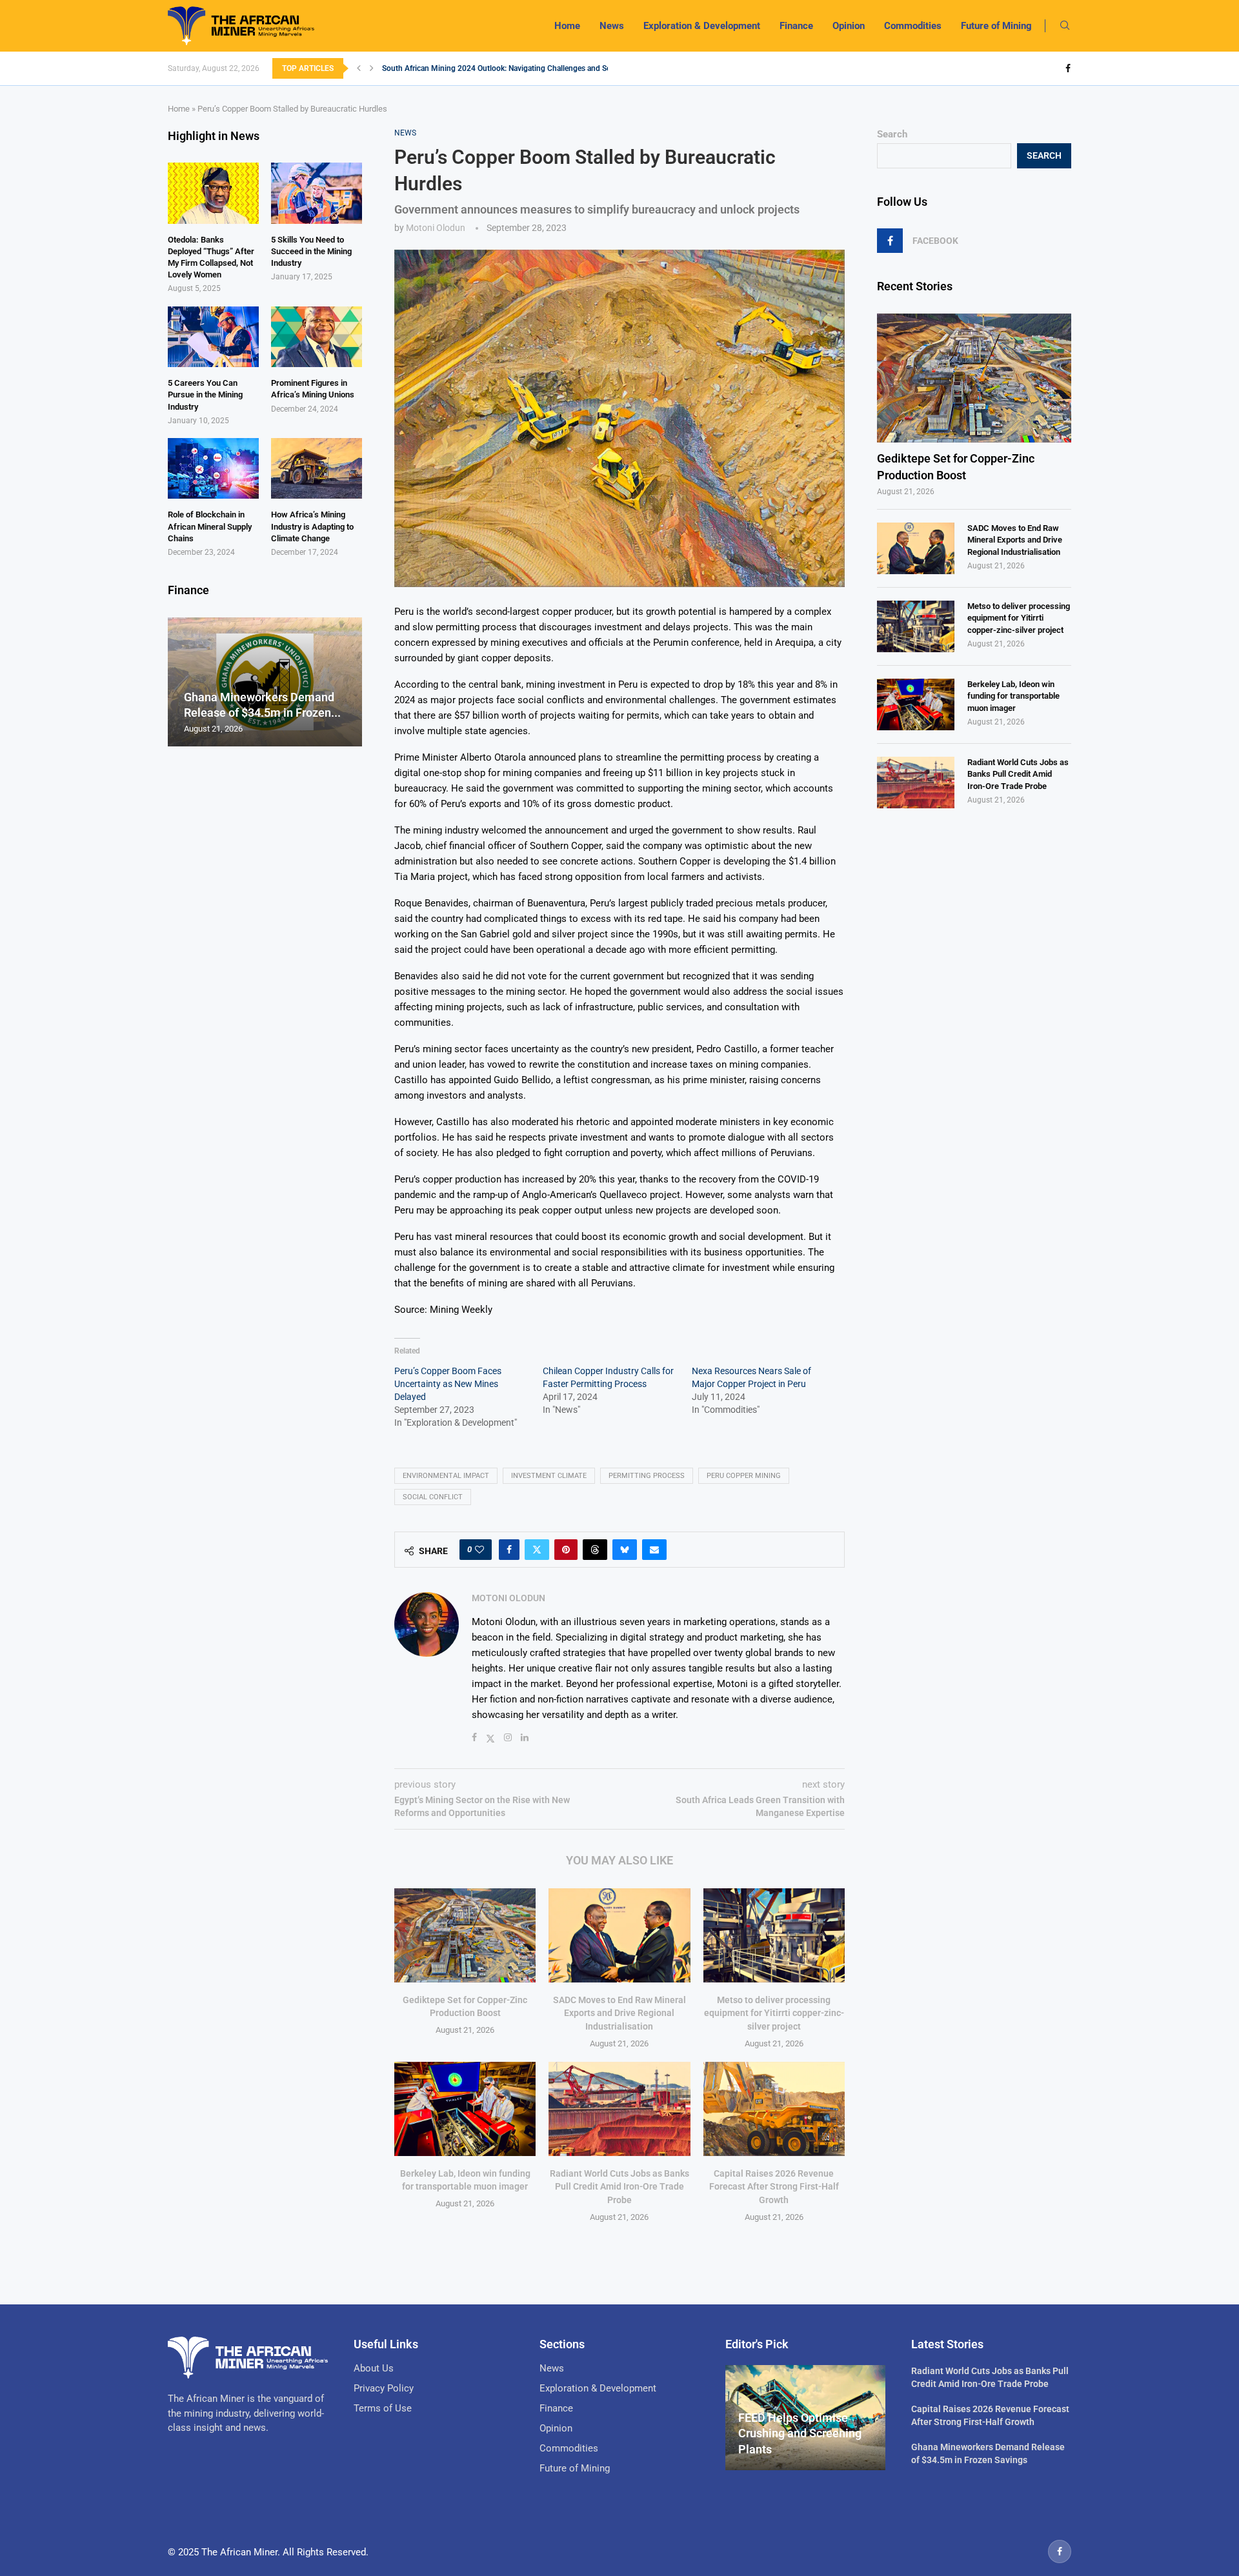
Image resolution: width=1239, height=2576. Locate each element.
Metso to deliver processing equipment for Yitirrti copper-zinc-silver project (774, 2013)
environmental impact (446, 1476)
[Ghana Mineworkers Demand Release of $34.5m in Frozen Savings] (265, 682)
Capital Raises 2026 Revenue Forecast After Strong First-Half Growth (774, 2187)
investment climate (549, 1476)
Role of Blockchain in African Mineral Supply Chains (210, 526)
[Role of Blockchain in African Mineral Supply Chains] (213, 468)
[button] (359, 68)
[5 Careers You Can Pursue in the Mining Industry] (213, 337)
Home (567, 26)
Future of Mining (996, 26)
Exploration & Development (702, 26)
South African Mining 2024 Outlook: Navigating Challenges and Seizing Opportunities (529, 68)
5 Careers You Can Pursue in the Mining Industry (205, 394)
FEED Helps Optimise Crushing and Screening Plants (800, 2433)
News (612, 26)
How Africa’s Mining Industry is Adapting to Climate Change (312, 526)
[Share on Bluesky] (625, 1550)
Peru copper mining (744, 1476)
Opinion (849, 26)
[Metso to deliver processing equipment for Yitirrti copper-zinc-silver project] (774, 1935)
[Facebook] (1068, 68)
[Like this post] (479, 1550)
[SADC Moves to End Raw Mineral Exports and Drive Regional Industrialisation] (619, 1935)
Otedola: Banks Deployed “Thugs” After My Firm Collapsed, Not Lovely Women (211, 257)
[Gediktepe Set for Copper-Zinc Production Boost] (465, 1935)
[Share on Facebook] (509, 1550)
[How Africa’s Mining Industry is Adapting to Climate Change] (317, 468)
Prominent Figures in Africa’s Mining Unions (313, 389)
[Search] (1065, 26)
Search (892, 134)
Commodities (913, 26)
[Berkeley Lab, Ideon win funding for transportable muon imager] (465, 2109)
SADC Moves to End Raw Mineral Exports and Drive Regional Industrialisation (619, 2013)
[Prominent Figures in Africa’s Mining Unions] (317, 337)
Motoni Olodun (436, 228)
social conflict (433, 1497)
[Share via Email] (654, 1550)
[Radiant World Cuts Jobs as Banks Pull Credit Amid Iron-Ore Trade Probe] (619, 2109)
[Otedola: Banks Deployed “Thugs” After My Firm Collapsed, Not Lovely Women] (213, 193)
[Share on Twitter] (537, 1550)
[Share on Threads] (595, 1550)
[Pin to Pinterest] (566, 1550)
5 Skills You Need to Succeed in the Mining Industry (311, 251)
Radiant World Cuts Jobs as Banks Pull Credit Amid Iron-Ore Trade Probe (619, 2187)
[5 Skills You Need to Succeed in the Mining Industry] (317, 193)
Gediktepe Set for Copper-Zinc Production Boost (956, 466)
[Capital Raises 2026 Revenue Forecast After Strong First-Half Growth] (774, 2109)
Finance (796, 26)
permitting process (647, 1476)
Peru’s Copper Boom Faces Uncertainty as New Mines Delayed (448, 1384)
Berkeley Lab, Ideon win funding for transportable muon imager (1013, 696)
